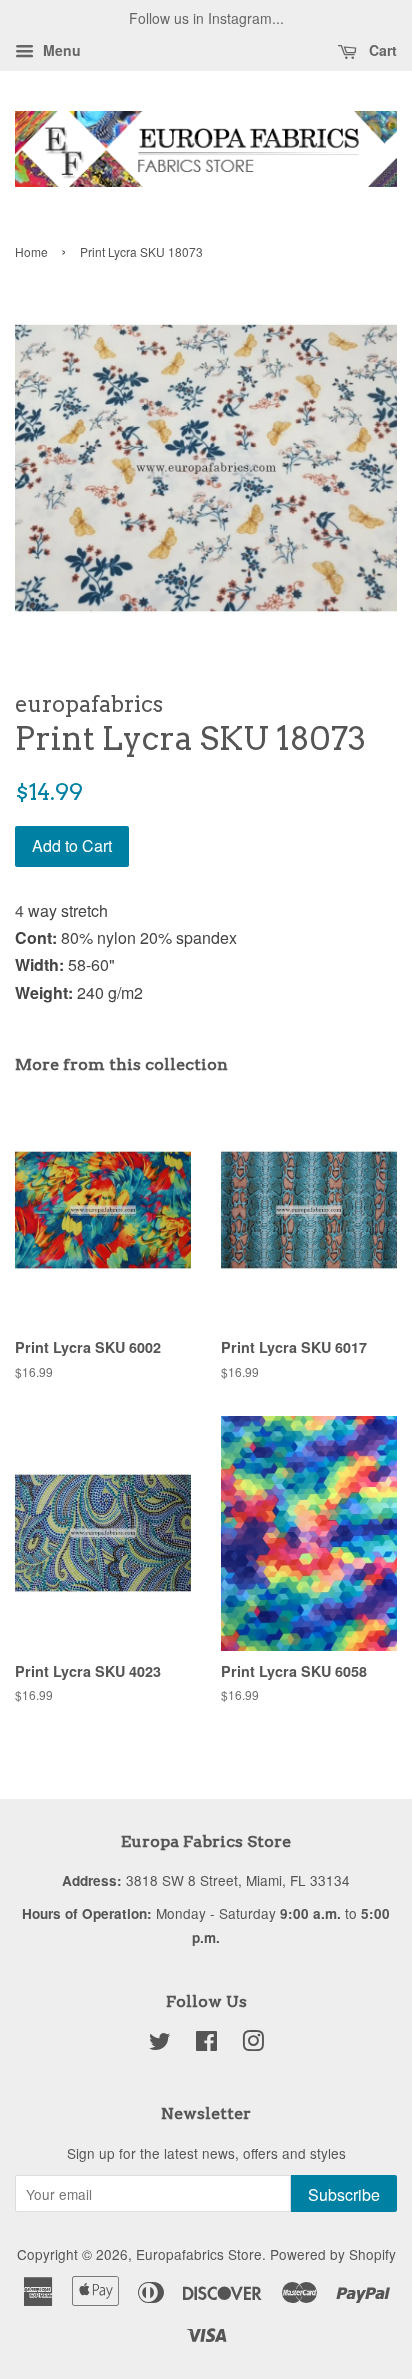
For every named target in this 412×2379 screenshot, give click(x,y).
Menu (60, 50)
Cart (381, 50)
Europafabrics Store (199, 2254)
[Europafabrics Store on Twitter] (160, 2044)
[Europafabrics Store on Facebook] (206, 2044)
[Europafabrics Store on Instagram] (253, 2044)
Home (31, 251)
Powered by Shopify (333, 2254)
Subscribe (344, 2194)
